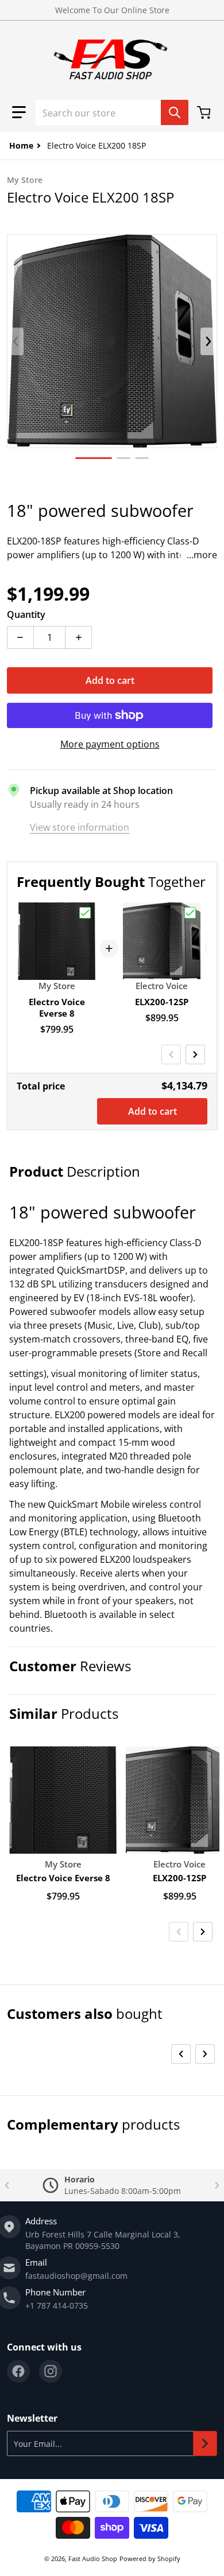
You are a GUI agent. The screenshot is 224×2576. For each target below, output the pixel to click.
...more (202, 555)
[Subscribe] (205, 2443)
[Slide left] (16, 341)
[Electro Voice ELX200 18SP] (94, 458)
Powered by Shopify (150, 2559)
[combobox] (112, 112)
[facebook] (18, 2371)
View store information (80, 827)
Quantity (26, 614)
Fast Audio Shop (93, 2559)
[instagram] (51, 2371)
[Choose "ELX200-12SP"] (190, 913)
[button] (19, 112)
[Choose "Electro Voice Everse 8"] (85, 913)
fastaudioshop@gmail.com (76, 2276)
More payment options (110, 744)
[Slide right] (208, 341)
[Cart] (205, 112)
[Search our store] (175, 112)
